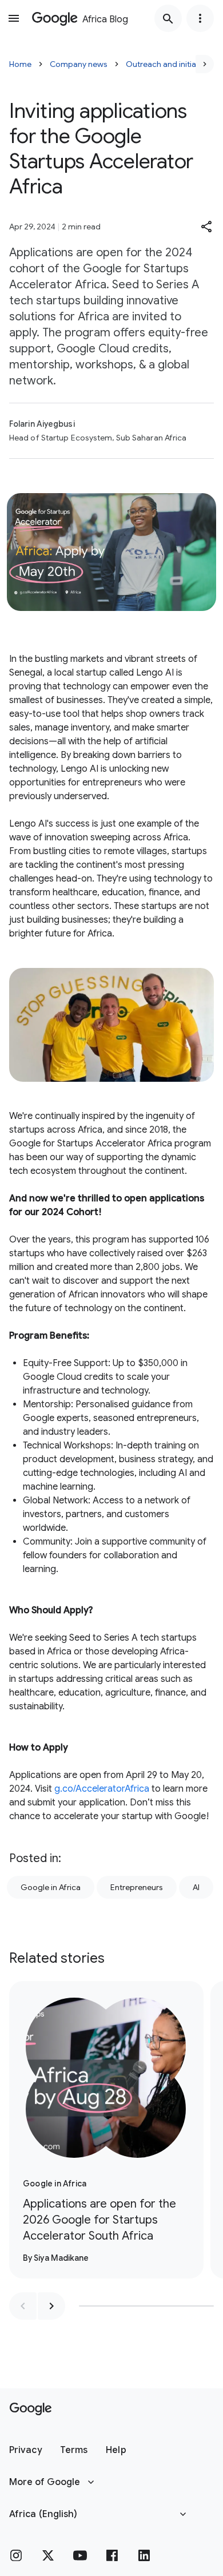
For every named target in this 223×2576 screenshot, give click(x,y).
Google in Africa (51, 1887)
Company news (79, 64)
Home (20, 64)
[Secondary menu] (200, 18)
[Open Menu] (14, 18)
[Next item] (51, 2306)
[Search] (168, 18)
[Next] (205, 64)
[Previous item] (23, 2306)
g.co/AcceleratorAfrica (102, 1789)
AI (196, 1887)
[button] (207, 227)
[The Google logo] (31, 2409)
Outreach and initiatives (170, 64)
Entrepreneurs (137, 1887)
